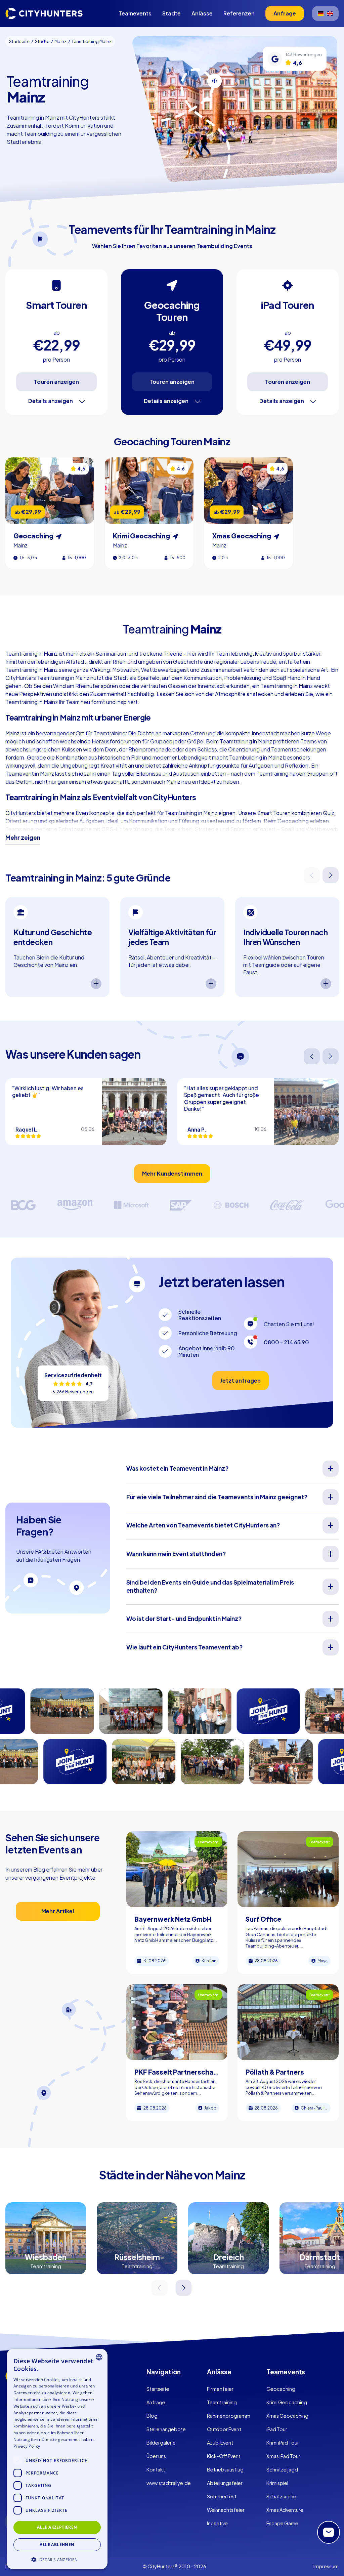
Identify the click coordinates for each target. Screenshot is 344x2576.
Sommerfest (222, 2496)
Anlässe (202, 13)
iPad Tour (277, 2429)
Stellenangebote (166, 2429)
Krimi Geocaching (287, 2402)
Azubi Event (220, 2443)
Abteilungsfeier (225, 2483)
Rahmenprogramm (229, 2416)
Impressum (326, 2566)
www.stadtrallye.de (169, 2483)
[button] (57, 2559)
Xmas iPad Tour (283, 2456)
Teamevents (135, 13)
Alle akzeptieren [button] (57, 2527)
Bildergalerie (161, 2443)
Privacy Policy (27, 2446)
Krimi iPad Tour (283, 2443)
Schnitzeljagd (282, 2469)
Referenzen (239, 13)
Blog (152, 2416)
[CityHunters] (44, 13)
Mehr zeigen (23, 837)
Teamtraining (222, 2402)
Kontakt (156, 2469)
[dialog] (57, 2459)
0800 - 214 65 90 (286, 1342)
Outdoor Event (224, 2429)
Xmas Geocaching (287, 2416)
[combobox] (99, 2357)
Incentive (217, 2523)
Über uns (156, 2456)
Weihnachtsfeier (226, 2510)
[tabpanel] (57, 947)
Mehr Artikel (58, 1911)
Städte (171, 13)
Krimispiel (277, 2483)
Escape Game (282, 2523)
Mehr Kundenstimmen (172, 1173)
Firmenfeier (220, 2389)
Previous (312, 875)
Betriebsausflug (225, 2469)
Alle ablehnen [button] (57, 2545)
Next (331, 875)
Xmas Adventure (285, 2510)
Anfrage (156, 2402)
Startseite (158, 2389)
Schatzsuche (281, 2496)
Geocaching (281, 2389)
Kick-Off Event (224, 2456)
